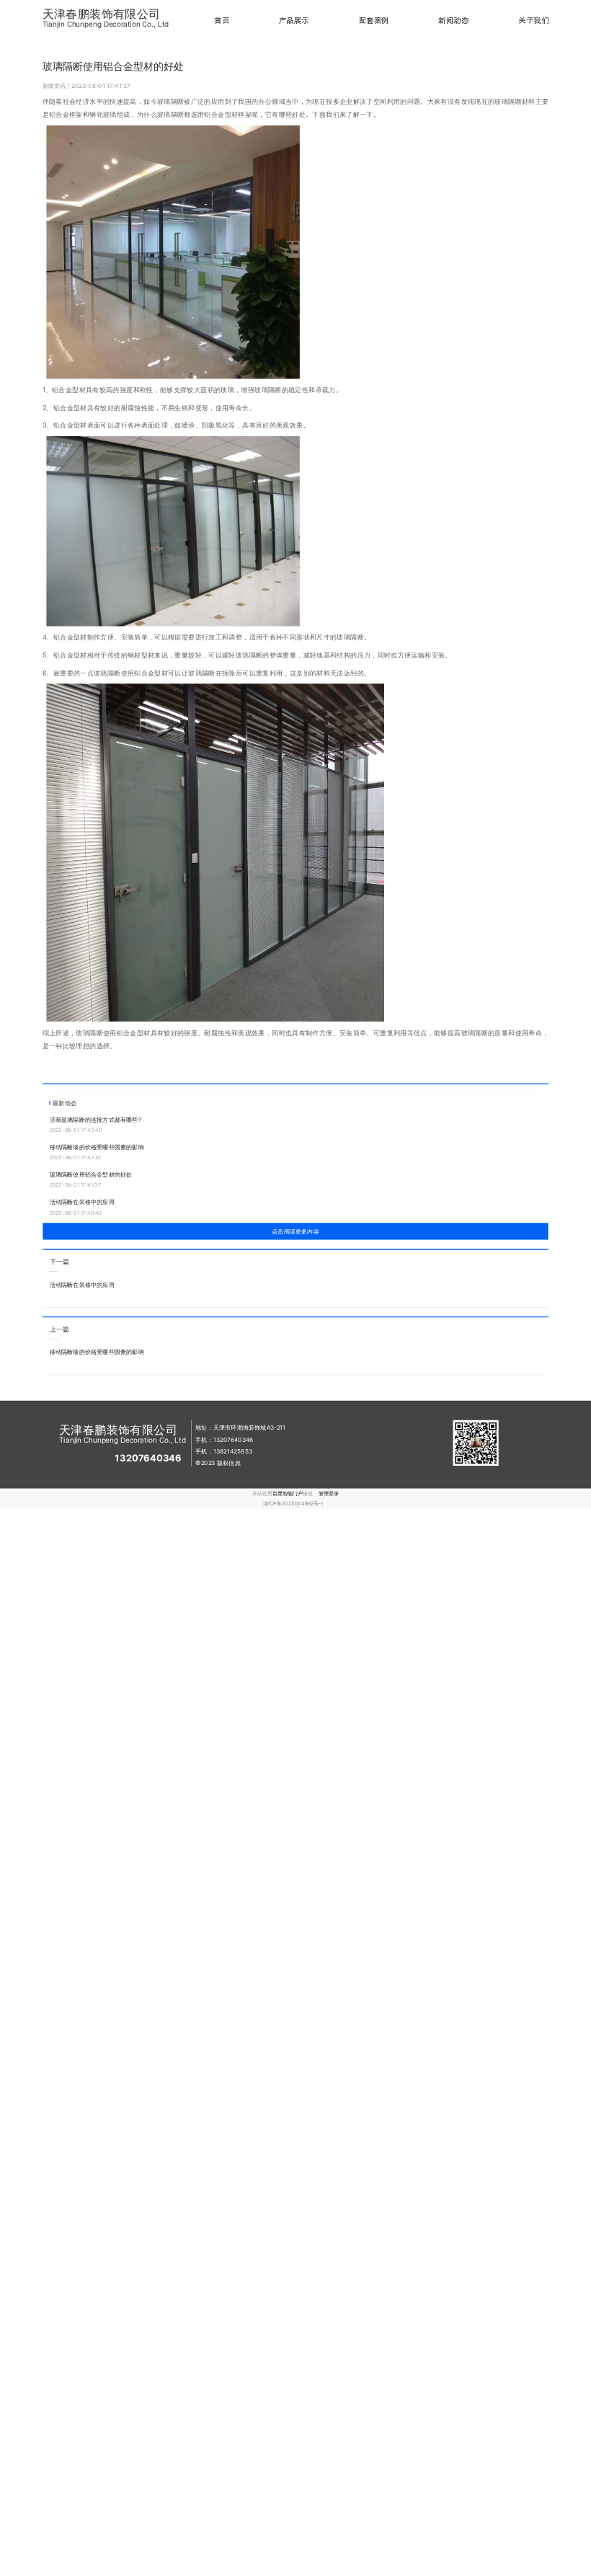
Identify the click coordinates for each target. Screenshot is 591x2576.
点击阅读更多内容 (295, 1231)
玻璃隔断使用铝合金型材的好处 (91, 1174)
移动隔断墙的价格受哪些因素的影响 (97, 1147)
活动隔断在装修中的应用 (82, 1202)
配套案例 (374, 21)
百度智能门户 (288, 1493)
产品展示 (294, 21)
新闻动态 (453, 21)
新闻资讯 (55, 86)
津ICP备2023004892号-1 (293, 1504)
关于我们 (533, 21)
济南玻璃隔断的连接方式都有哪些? (95, 1120)
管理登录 (329, 1493)
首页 (222, 21)
